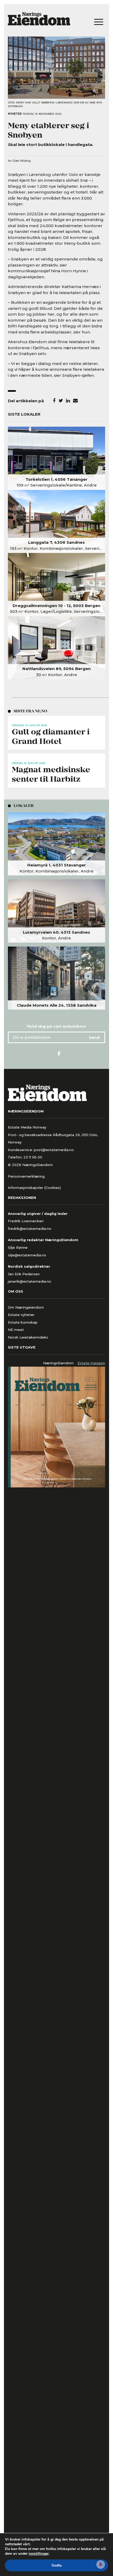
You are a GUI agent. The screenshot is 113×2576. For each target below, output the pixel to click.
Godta (57, 2565)
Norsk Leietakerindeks (28, 1337)
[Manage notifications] (101, 2564)
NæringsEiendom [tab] (58, 1363)
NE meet (16, 1330)
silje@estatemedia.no (27, 1255)
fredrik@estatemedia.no (30, 1229)
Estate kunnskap (23, 1322)
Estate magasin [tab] (91, 1363)
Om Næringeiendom (26, 1307)
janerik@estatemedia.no (30, 1281)
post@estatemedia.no (54, 1150)
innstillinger (39, 2554)
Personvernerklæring (26, 1176)
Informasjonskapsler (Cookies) (34, 1188)
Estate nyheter (21, 1315)
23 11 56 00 (33, 1157)
